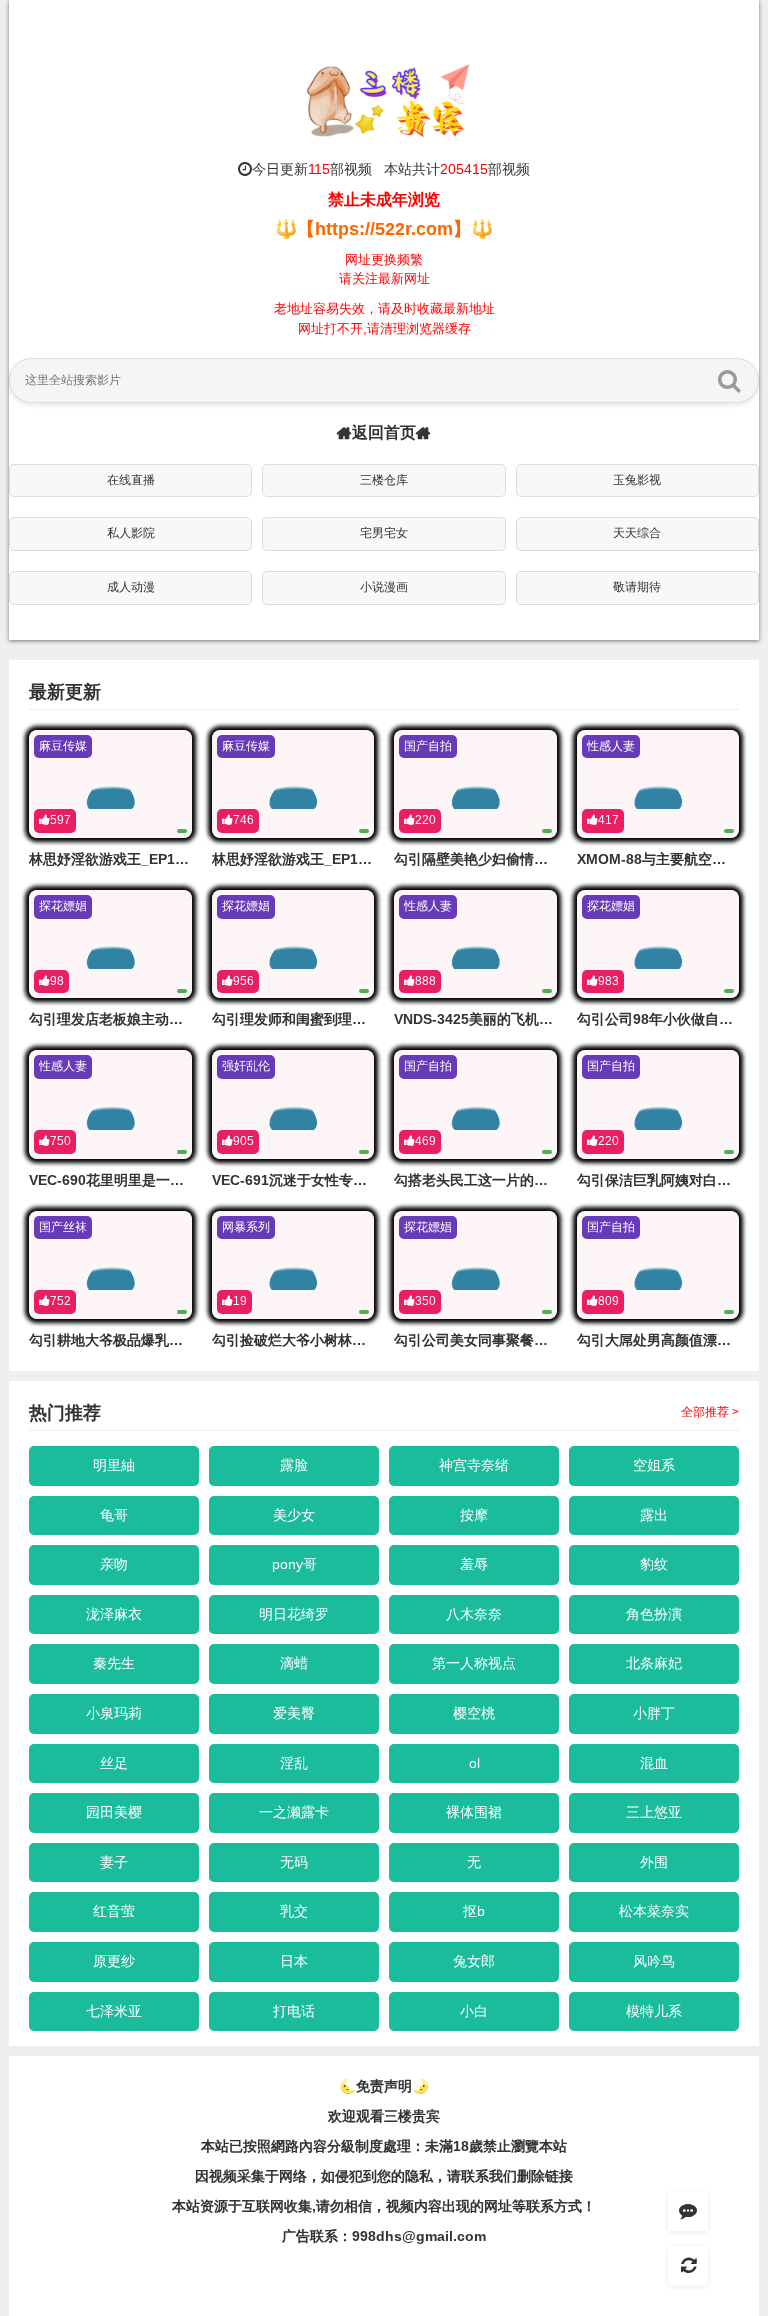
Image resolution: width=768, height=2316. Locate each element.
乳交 (294, 1911)
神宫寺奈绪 (474, 1465)
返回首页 (384, 432)
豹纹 (654, 1564)
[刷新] (688, 2266)
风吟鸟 (654, 1961)
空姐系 (654, 1465)
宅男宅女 (384, 533)
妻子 (114, 1862)
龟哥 (114, 1515)
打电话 (294, 2011)
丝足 (114, 1763)
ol (474, 1763)
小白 (474, 2011)
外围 (654, 1862)
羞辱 (474, 1564)
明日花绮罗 (294, 1614)
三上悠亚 (654, 1812)
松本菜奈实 (654, 1911)
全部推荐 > (710, 1412)
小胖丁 (654, 1713)
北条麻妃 (654, 1663)
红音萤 (114, 1911)
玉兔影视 (637, 480)
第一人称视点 (474, 1663)
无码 (294, 1862)
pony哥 (294, 1564)
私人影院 (131, 533)
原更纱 (114, 1961)
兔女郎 (474, 1961)
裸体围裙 (474, 1812)
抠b (474, 1911)
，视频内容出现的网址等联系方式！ (484, 2206)
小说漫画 (384, 587)
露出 (654, 1515)
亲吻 (114, 1564)
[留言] (688, 2211)
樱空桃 (474, 1713)
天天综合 (637, 533)
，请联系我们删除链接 (503, 2176)
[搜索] (729, 380)
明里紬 (114, 1465)
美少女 (294, 1515)
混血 (654, 1763)
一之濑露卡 (294, 1812)
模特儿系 (654, 2011)
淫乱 (294, 1763)
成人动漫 (131, 587)
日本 (294, 1961)
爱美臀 (294, 1713)
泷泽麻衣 (114, 1614)
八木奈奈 (474, 1614)
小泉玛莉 (114, 1713)
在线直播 (131, 480)
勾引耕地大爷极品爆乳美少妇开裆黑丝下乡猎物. (178, 1340)
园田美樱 (114, 1812)
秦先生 (114, 1663)
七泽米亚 (114, 2011)
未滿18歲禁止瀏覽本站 (496, 2146)
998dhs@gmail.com (419, 2236)
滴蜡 (294, 1663)
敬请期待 (637, 587)
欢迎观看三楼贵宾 (384, 2116)
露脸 (294, 1465)
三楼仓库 (384, 480)
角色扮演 (654, 1614)
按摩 (474, 1515)
